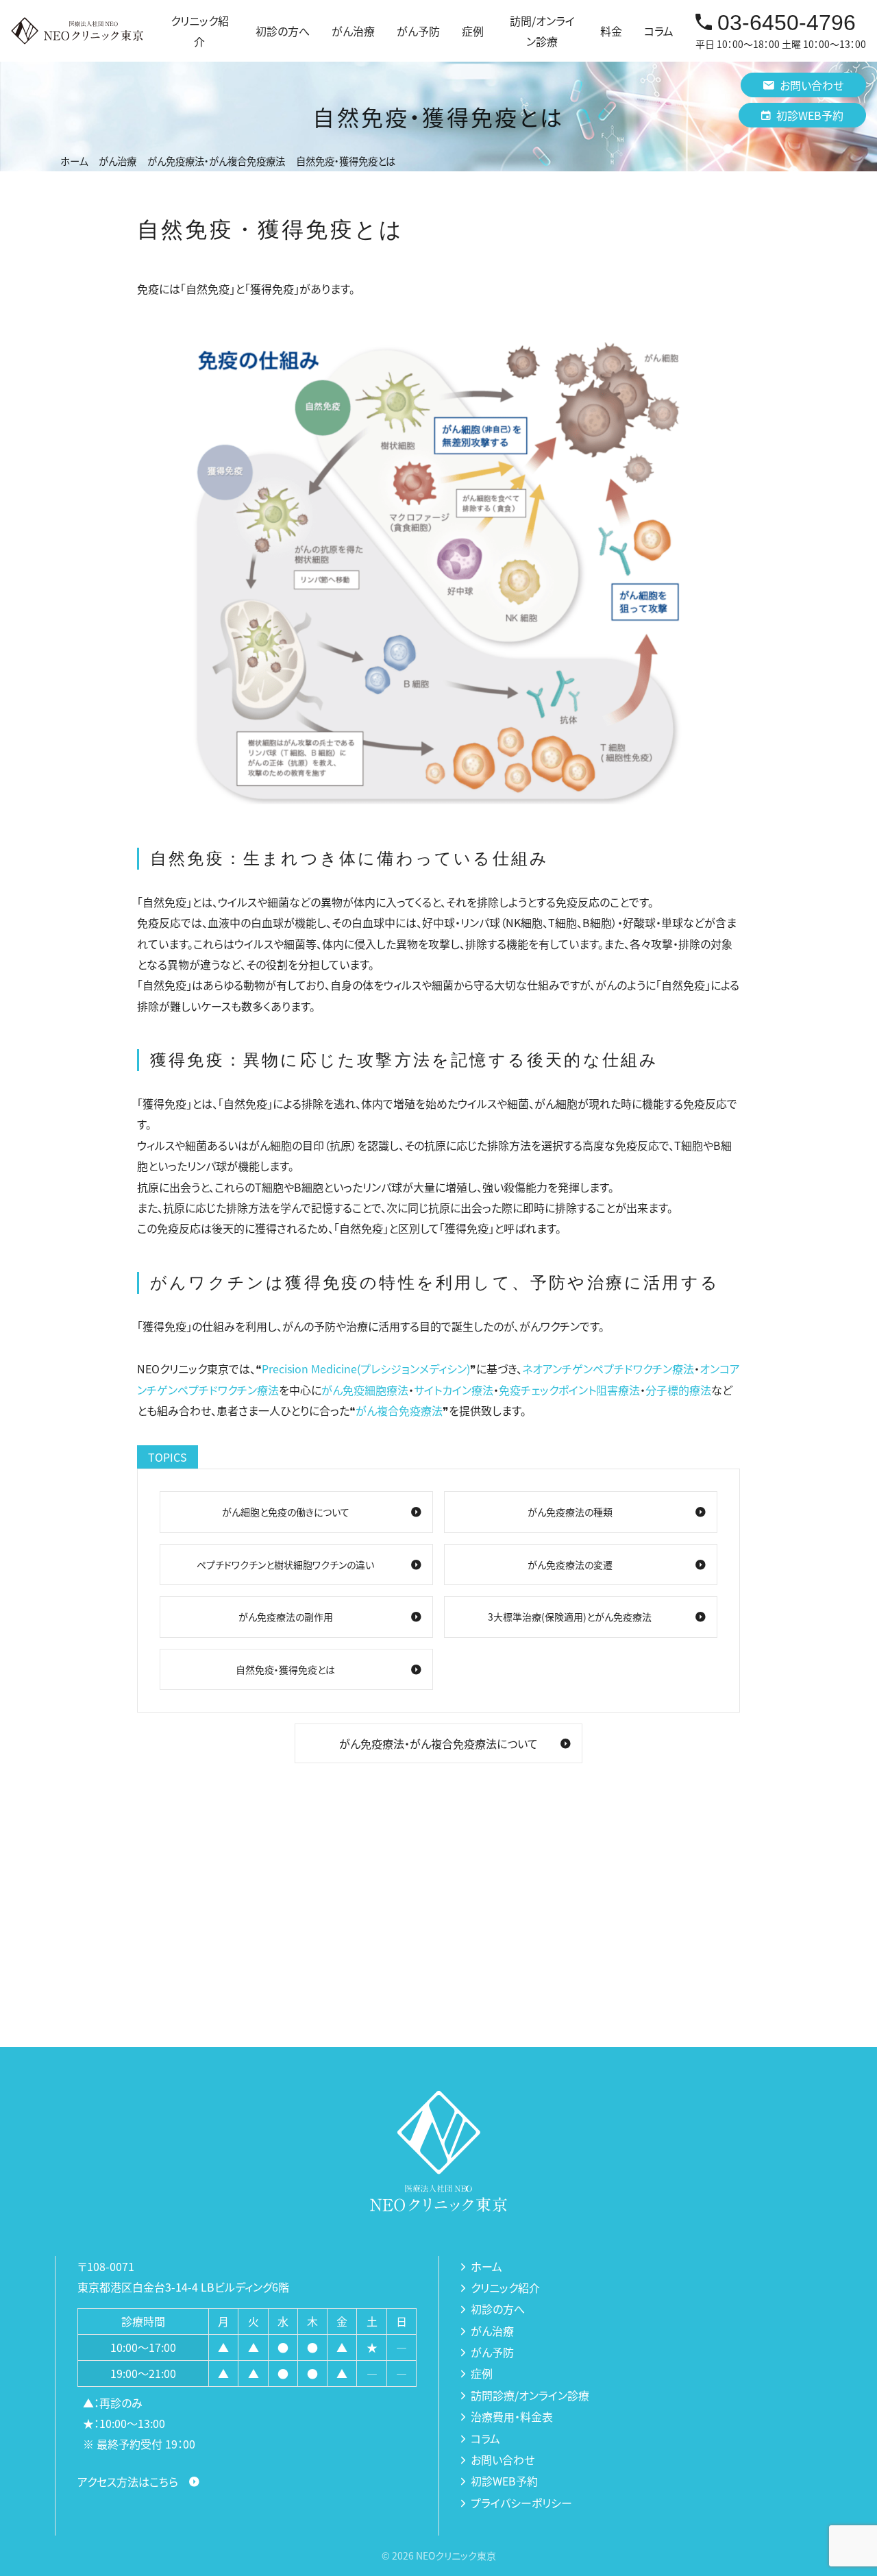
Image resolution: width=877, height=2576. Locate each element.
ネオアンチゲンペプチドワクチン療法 (608, 1369)
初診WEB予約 (810, 115)
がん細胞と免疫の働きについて (286, 1512)
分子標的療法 (678, 1390)
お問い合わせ (812, 85)
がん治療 (492, 2331)
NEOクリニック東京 (456, 2555)
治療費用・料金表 (512, 2416)
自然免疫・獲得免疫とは (285, 1669)
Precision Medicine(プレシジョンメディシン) (366, 1369)
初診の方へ (283, 31)
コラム (659, 31)
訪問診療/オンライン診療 (530, 2395)
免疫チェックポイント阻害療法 (569, 1390)
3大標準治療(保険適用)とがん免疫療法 (570, 1617)
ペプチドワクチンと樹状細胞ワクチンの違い (285, 1565)
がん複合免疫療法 (399, 1410)
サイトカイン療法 (454, 1390)
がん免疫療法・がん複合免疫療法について (438, 1743)
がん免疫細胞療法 (365, 1390)
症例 (473, 31)
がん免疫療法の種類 (570, 1512)
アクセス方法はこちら (128, 2481)
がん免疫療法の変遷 (570, 1565)
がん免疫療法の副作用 (286, 1617)
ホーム (486, 2266)
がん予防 (492, 2352)
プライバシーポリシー (521, 2503)
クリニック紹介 (505, 2287)
